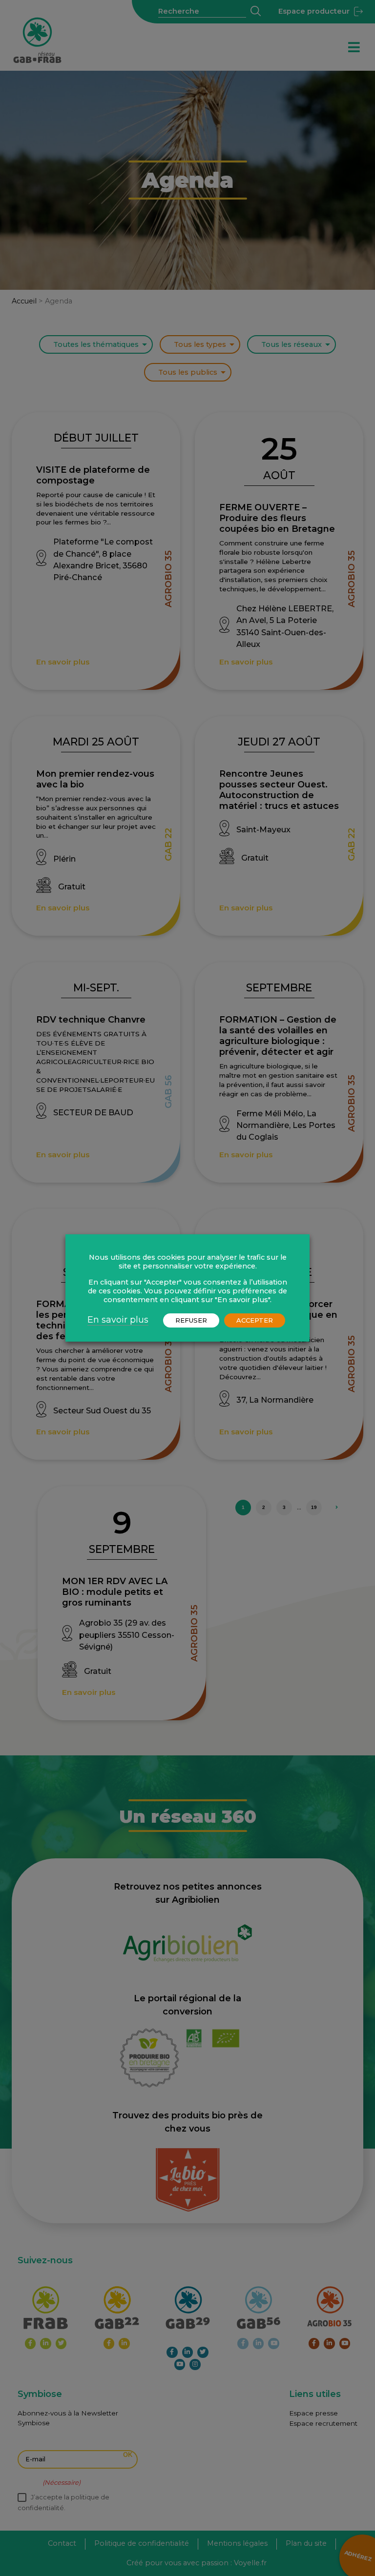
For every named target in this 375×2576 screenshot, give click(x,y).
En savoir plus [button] (118, 1320)
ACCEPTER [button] (255, 1320)
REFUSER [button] (191, 1320)
